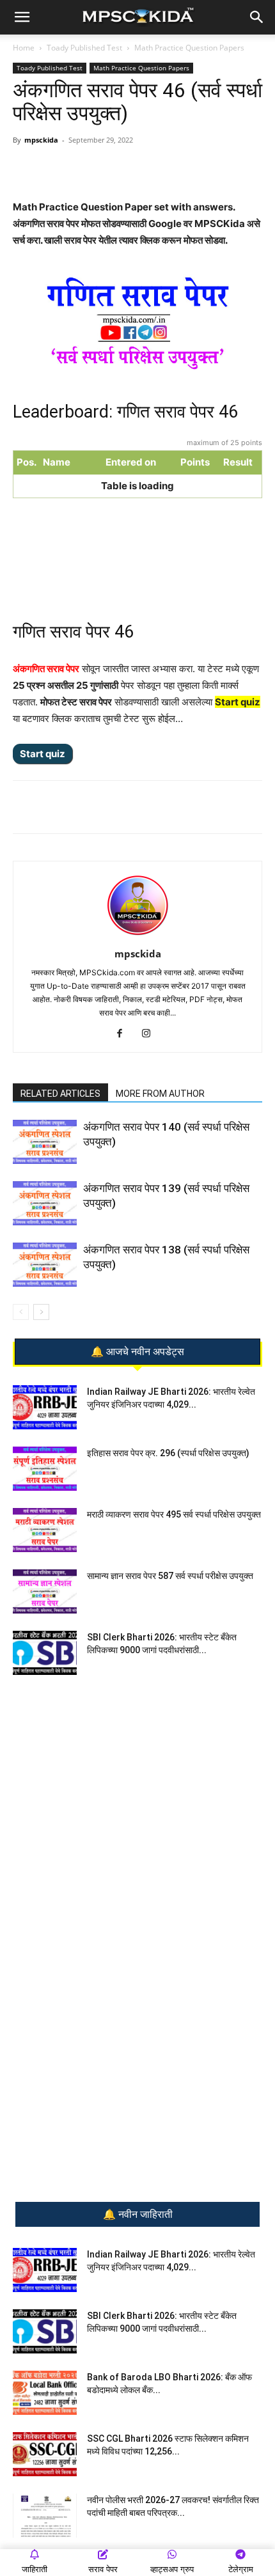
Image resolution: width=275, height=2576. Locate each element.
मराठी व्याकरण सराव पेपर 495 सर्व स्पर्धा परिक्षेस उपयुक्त (174, 1514)
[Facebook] (125, 169)
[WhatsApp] (66, 169)
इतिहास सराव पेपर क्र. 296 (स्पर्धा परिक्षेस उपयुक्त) (168, 1453)
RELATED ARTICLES (60, 1094)
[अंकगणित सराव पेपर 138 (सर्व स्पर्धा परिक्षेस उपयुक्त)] (45, 1265)
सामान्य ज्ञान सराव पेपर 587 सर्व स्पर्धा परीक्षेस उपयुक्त (170, 1576)
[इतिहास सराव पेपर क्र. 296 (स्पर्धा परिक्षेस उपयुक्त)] (45, 1469)
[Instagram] (151, 1034)
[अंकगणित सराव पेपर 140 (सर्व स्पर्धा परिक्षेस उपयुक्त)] (45, 1142)
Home (24, 48)
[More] (184, 169)
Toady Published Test (84, 48)
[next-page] (41, 1312)
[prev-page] (21, 1312)
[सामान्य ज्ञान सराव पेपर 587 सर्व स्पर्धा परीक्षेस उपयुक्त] (45, 1591)
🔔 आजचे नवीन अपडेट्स (137, 1352)
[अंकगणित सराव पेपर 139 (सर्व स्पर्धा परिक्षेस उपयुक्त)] (45, 1203)
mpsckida (41, 140)
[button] (22, 17)
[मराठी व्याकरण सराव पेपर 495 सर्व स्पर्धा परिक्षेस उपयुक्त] (45, 1530)
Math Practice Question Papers (189, 48)
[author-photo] (137, 936)
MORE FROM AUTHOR (160, 1094)
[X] (154, 169)
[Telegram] (95, 169)
